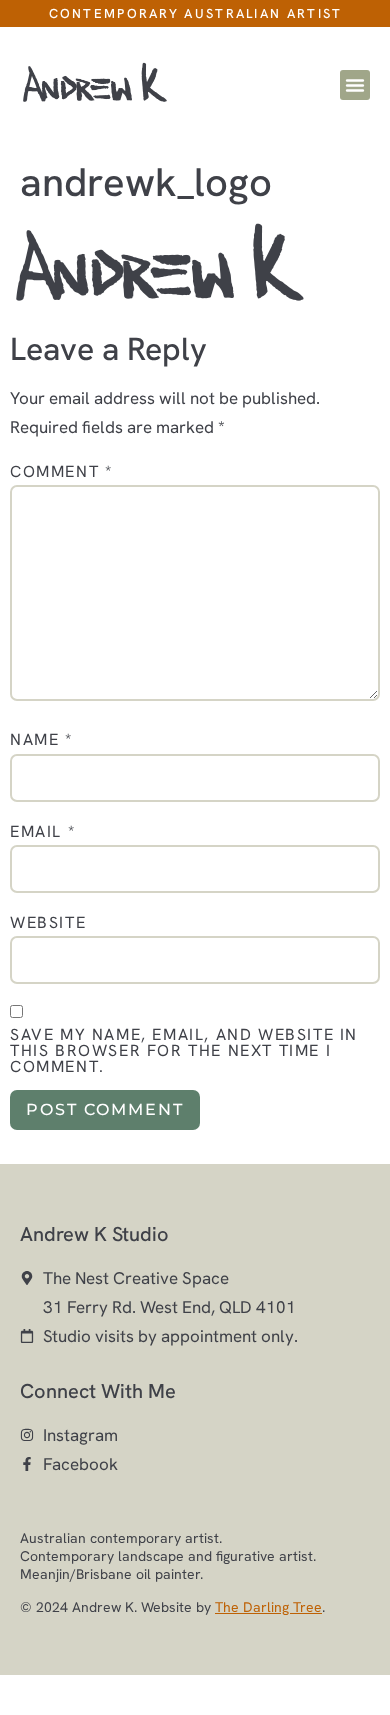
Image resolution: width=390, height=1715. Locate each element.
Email (42, 832)
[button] (355, 85)
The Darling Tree (268, 1607)
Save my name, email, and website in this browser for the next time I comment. (184, 1051)
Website (48, 923)
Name (41, 740)
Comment (61, 472)
